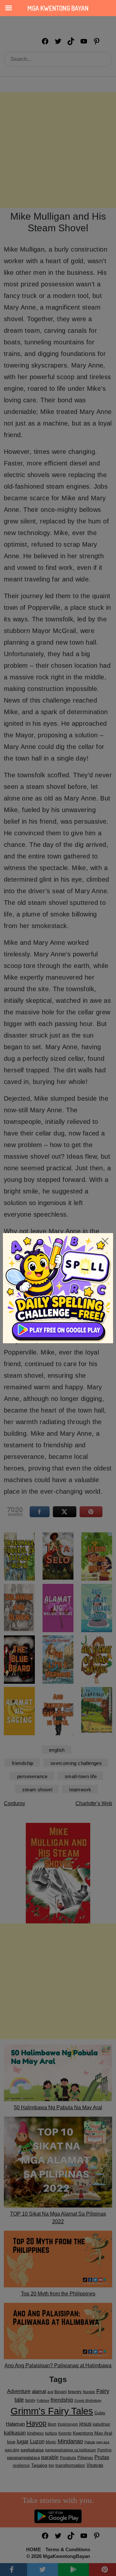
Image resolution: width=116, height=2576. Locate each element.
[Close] (105, 1241)
